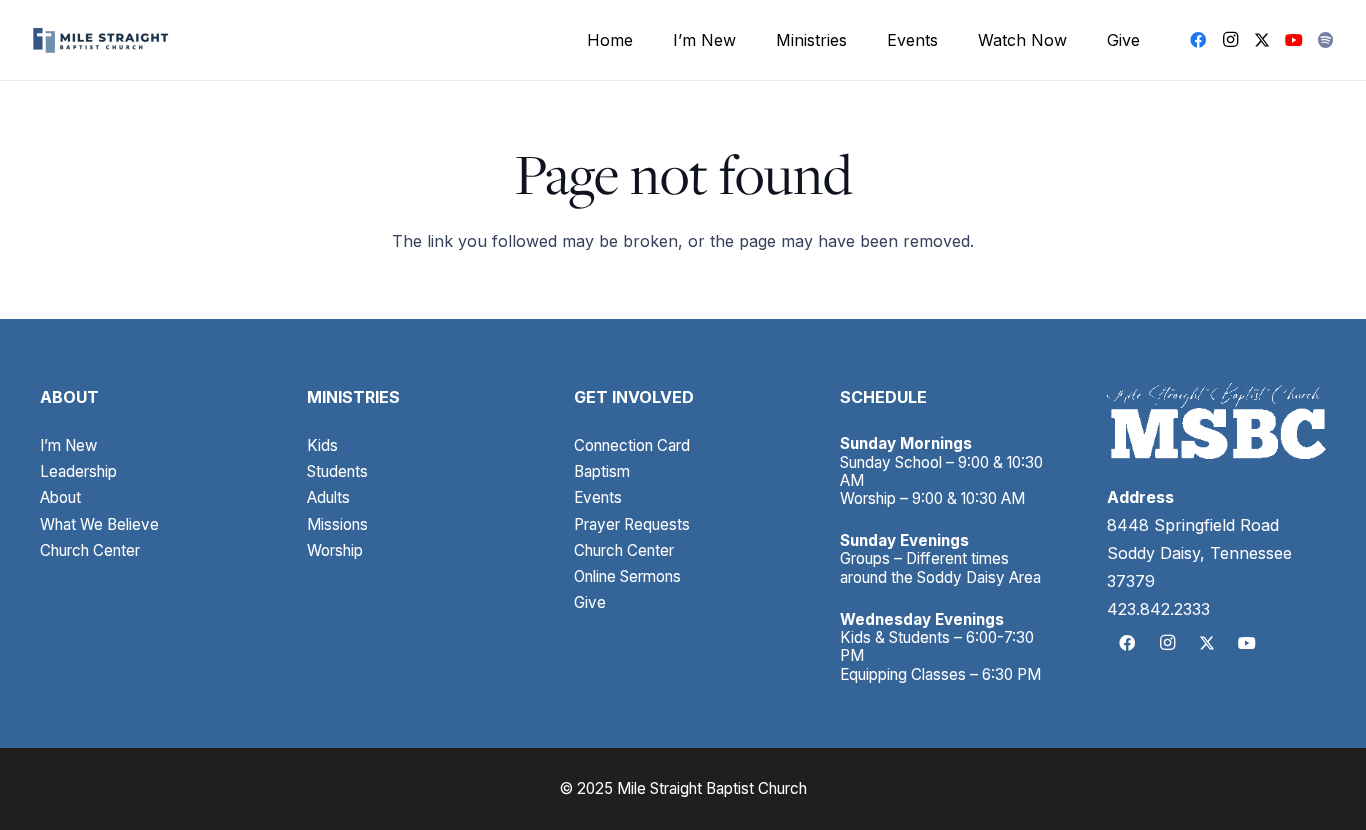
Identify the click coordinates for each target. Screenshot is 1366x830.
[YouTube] (1294, 40)
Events (598, 497)
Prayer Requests (632, 524)
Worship (335, 550)
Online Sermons (627, 576)
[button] (746, 40)
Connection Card (632, 445)
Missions (337, 524)
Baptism (602, 471)
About (60, 497)
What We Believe (99, 524)
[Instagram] (1230, 40)
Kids (322, 445)
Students (337, 471)
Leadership (78, 471)
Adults (328, 497)
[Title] (1326, 40)
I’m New (68, 445)
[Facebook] (1198, 40)
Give (590, 602)
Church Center (90, 550)
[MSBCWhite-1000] (1216, 421)
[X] (1262, 40)
